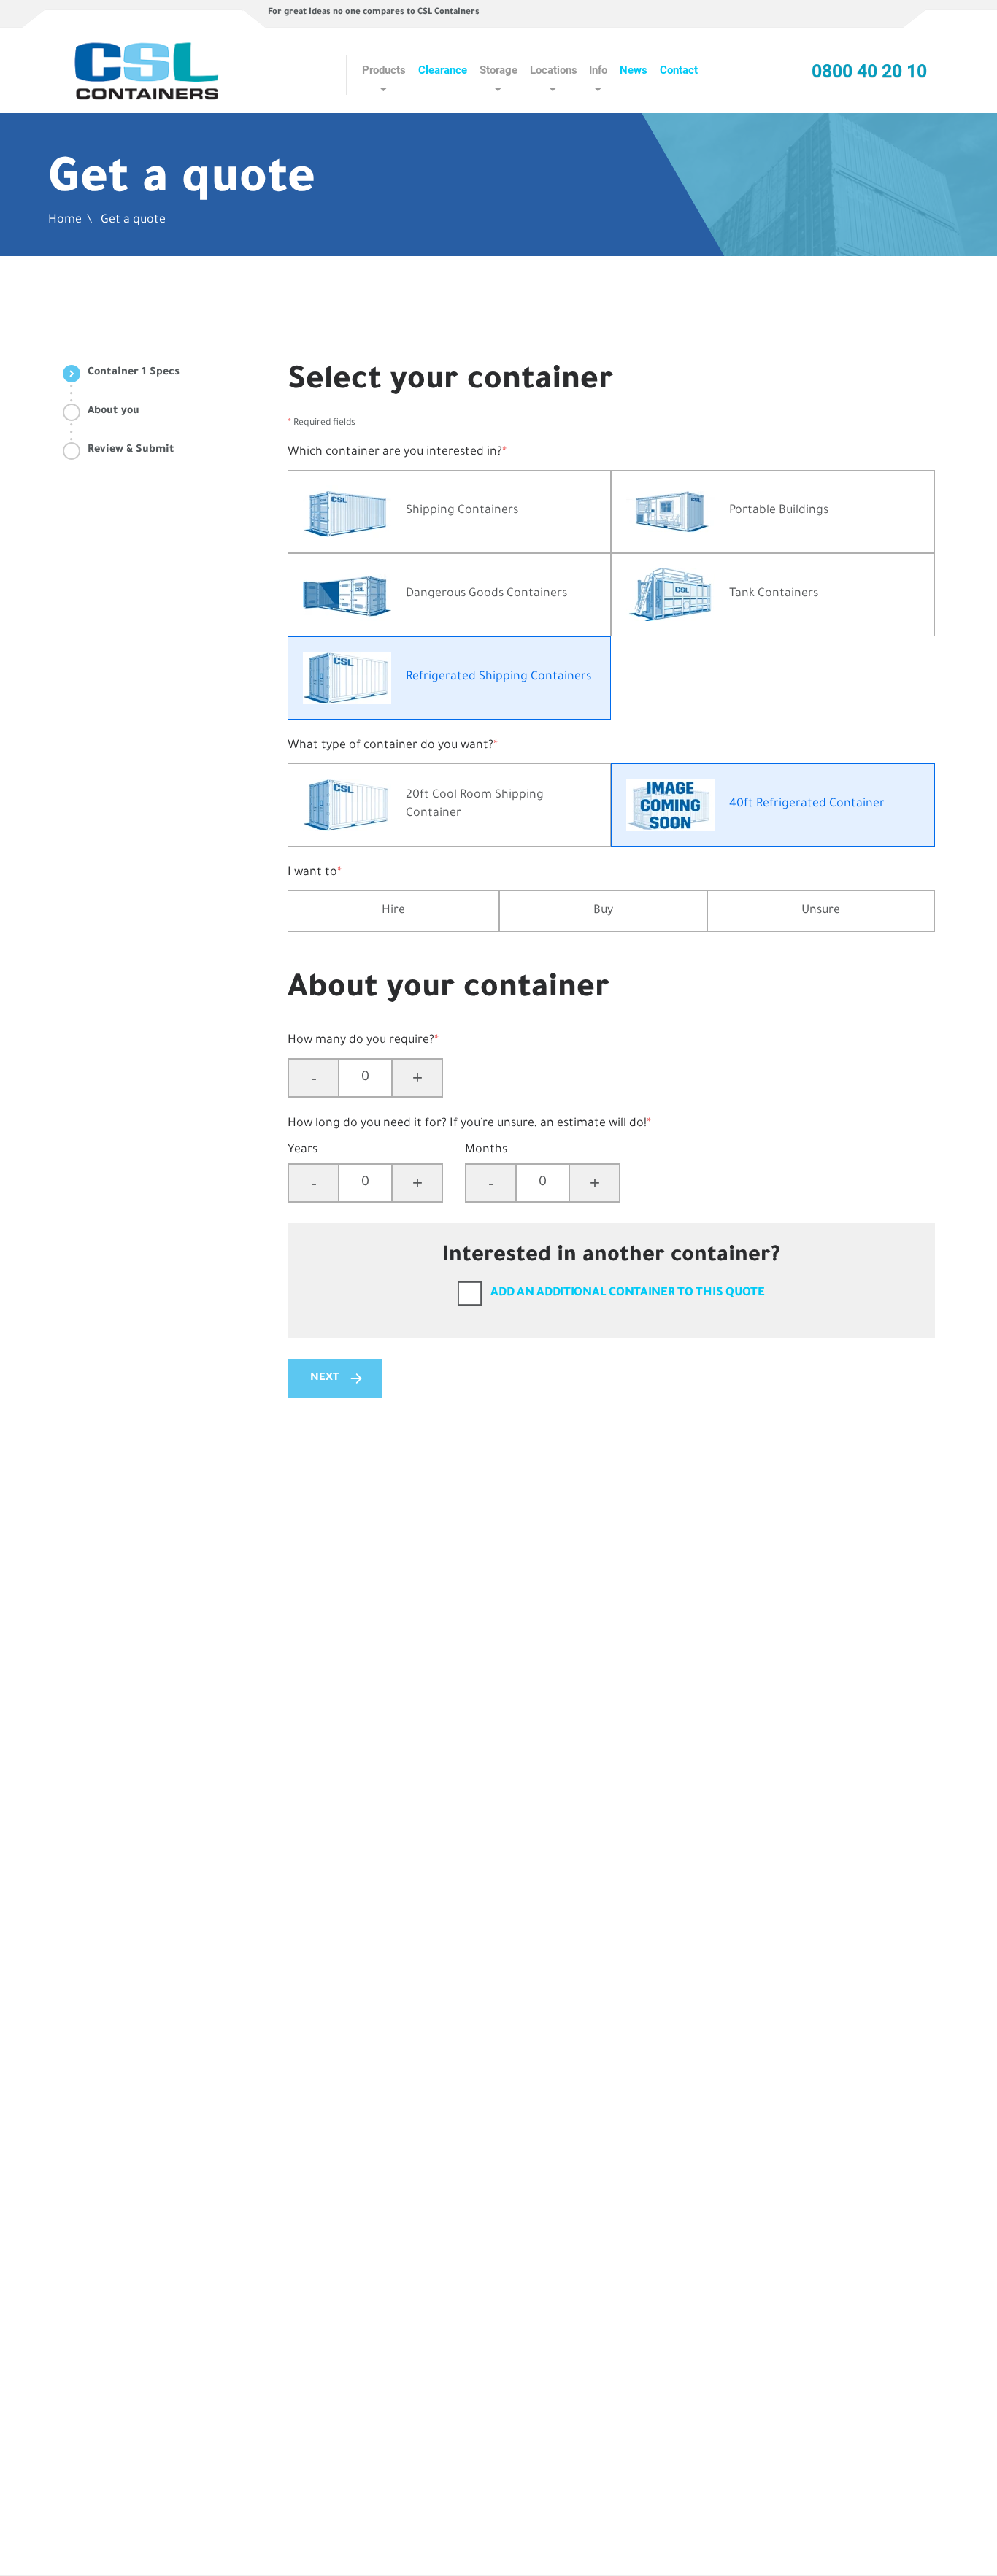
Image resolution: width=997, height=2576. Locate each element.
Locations (554, 70)
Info (598, 70)
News (634, 70)
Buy (603, 911)
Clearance (443, 70)
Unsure (821, 911)
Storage (498, 70)
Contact (679, 70)
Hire (393, 911)
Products (384, 70)
